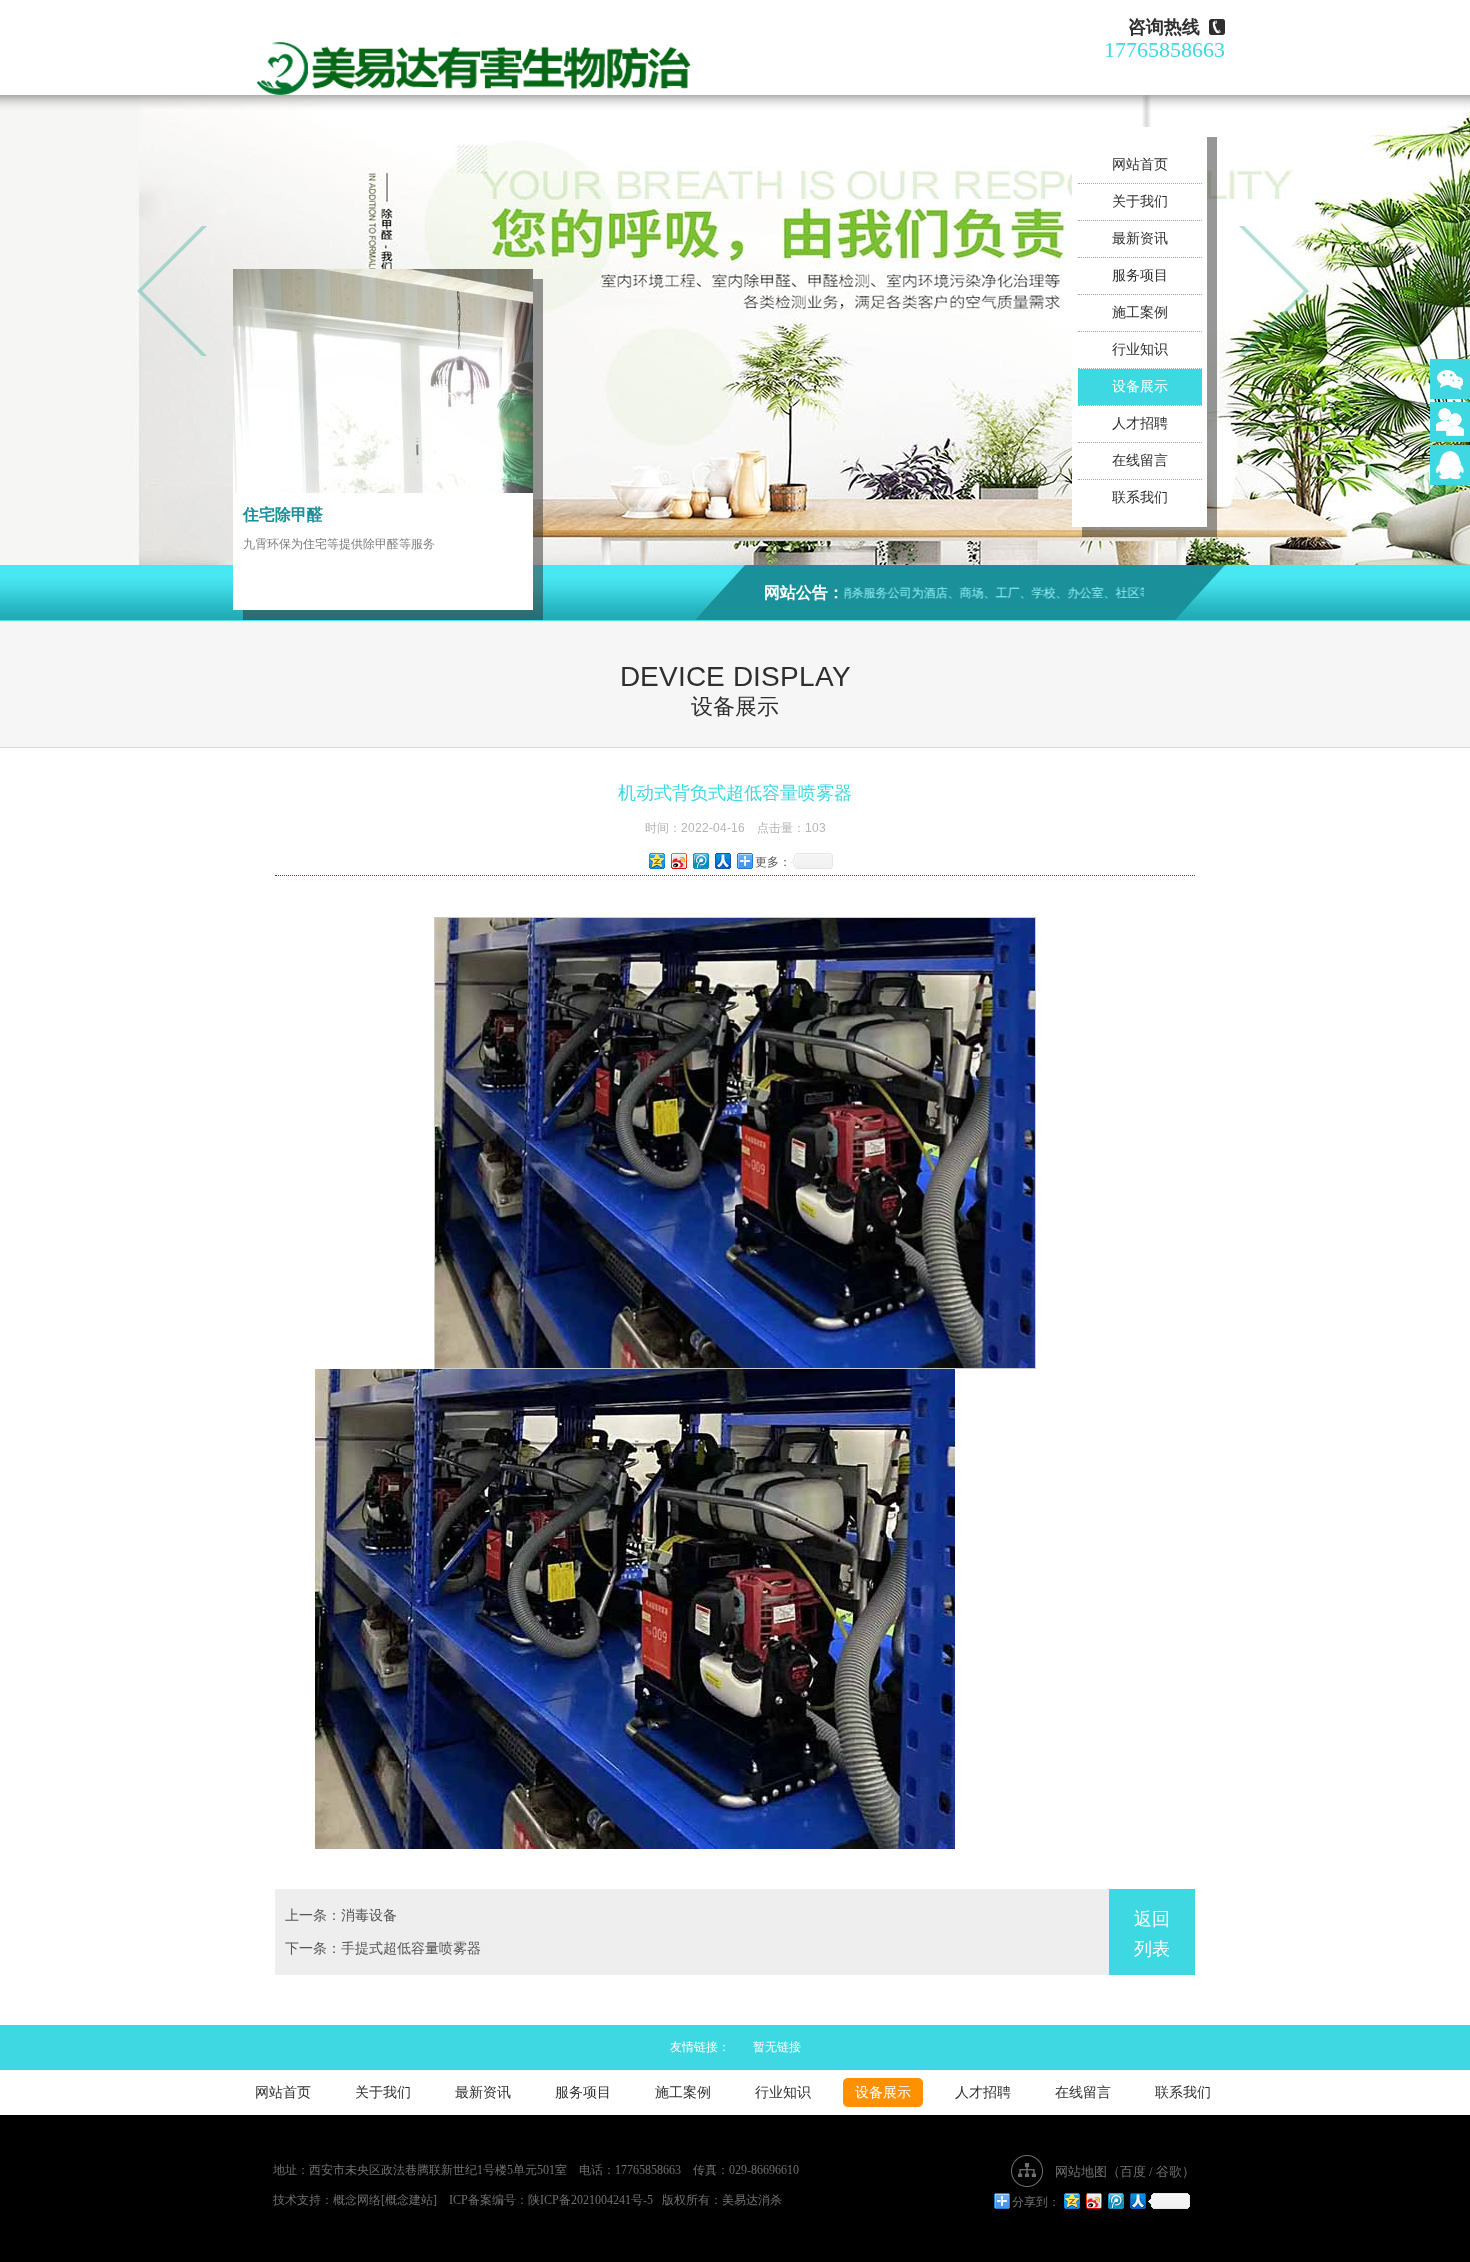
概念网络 (357, 2200)
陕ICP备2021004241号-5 (590, 2200)
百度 (1133, 2171)
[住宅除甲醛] (383, 381)
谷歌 (1169, 2171)
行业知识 (1140, 349)
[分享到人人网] (722, 860)
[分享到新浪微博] (678, 860)
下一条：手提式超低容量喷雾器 (383, 1948)
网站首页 (1140, 164)
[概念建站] (409, 2200)
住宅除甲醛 (283, 514)
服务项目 (1140, 275)
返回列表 (1152, 1934)
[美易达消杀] (474, 60)
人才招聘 (1140, 423)
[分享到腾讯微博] (700, 860)
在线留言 (1140, 460)
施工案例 (1140, 312)
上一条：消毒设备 (341, 1915)
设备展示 (1140, 386)
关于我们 (1140, 201)
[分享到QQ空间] (656, 860)
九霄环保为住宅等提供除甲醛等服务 (339, 544)
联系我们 (1140, 497)
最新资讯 (1140, 238)
